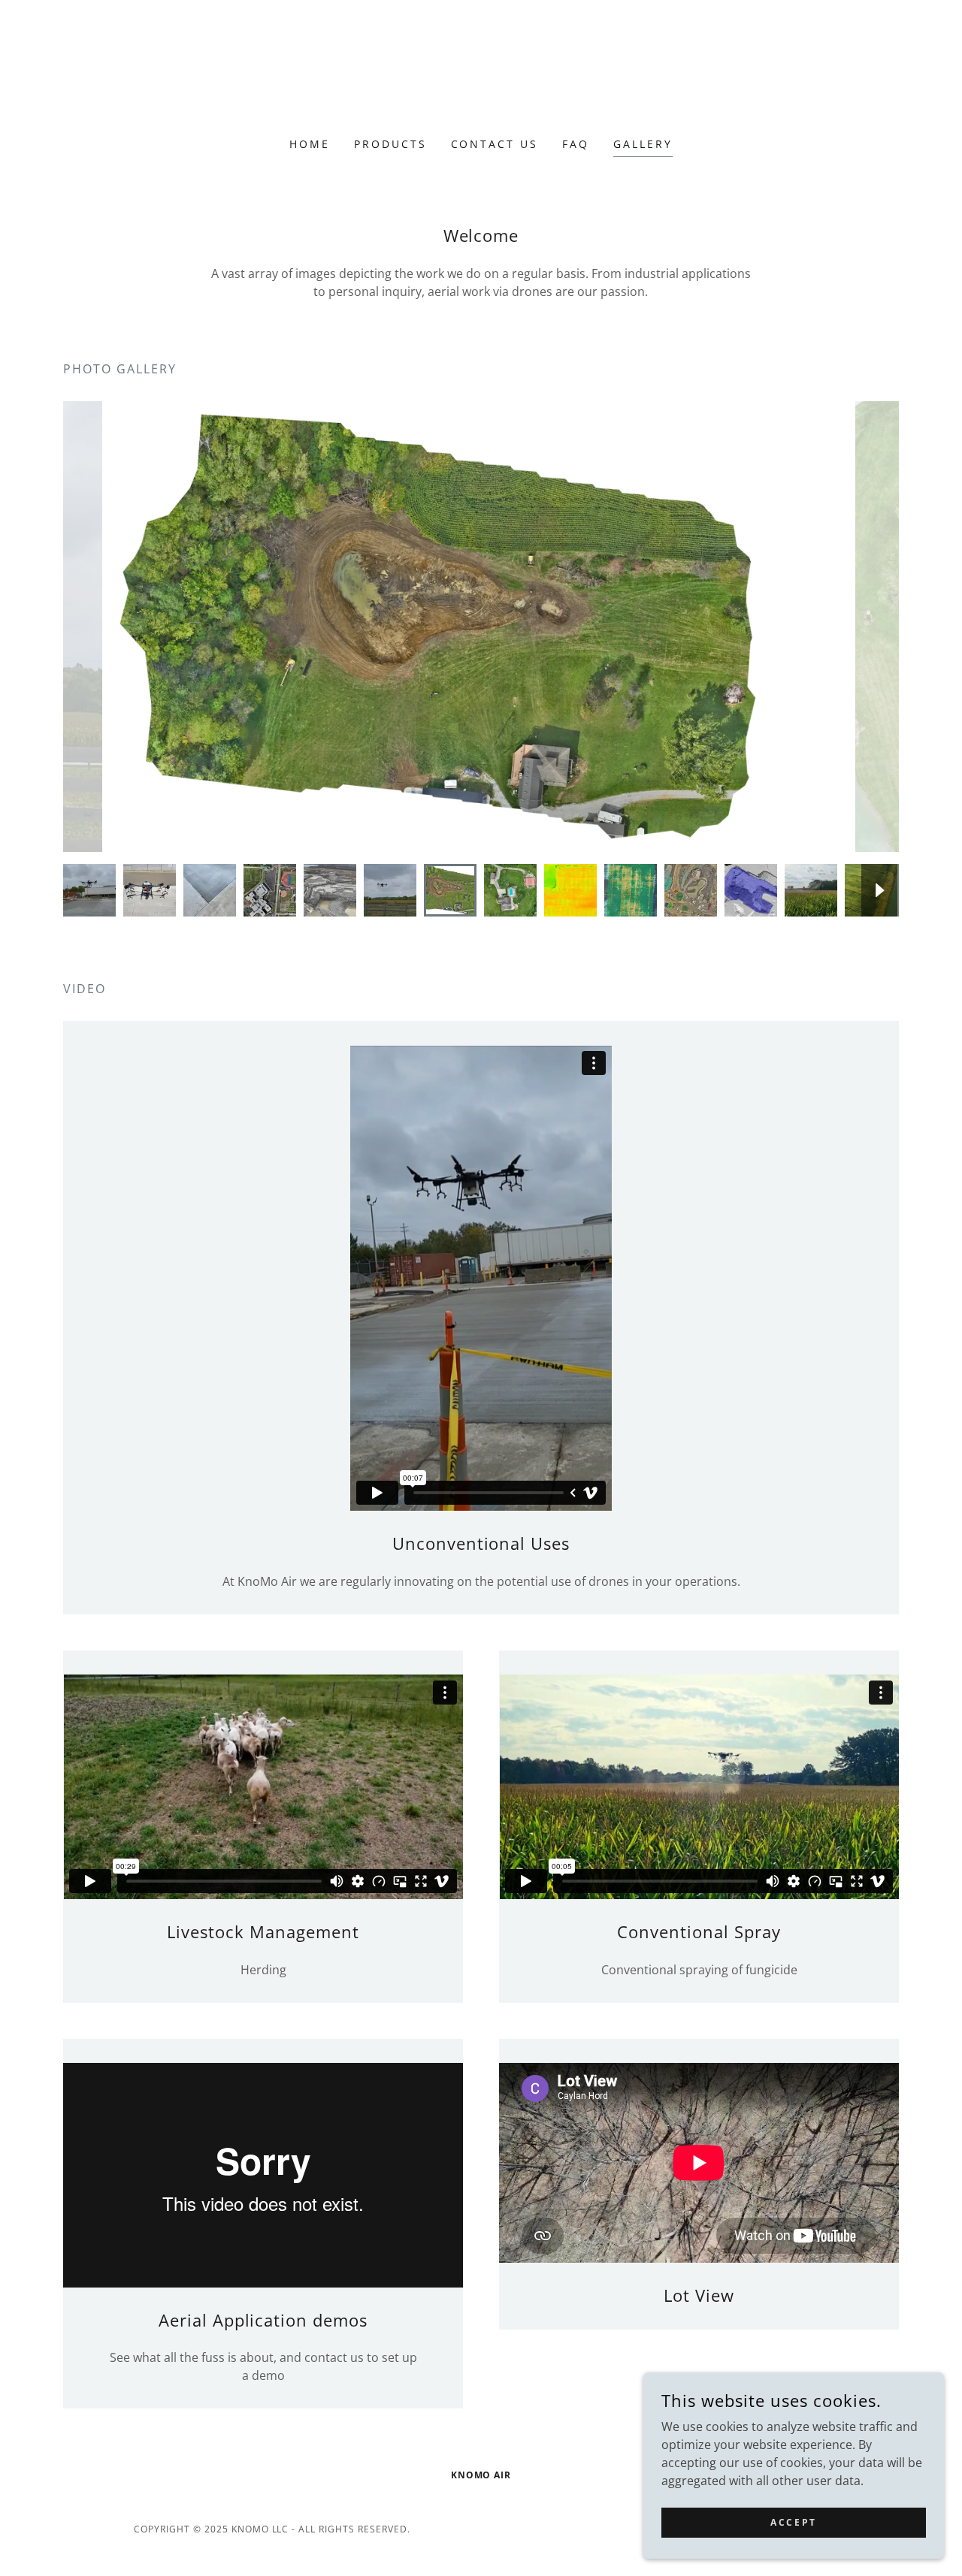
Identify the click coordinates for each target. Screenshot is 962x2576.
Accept (793, 2522)
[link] (481, 78)
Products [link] (390, 144)
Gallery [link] (643, 144)
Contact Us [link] (495, 144)
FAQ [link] (576, 144)
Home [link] (310, 144)
